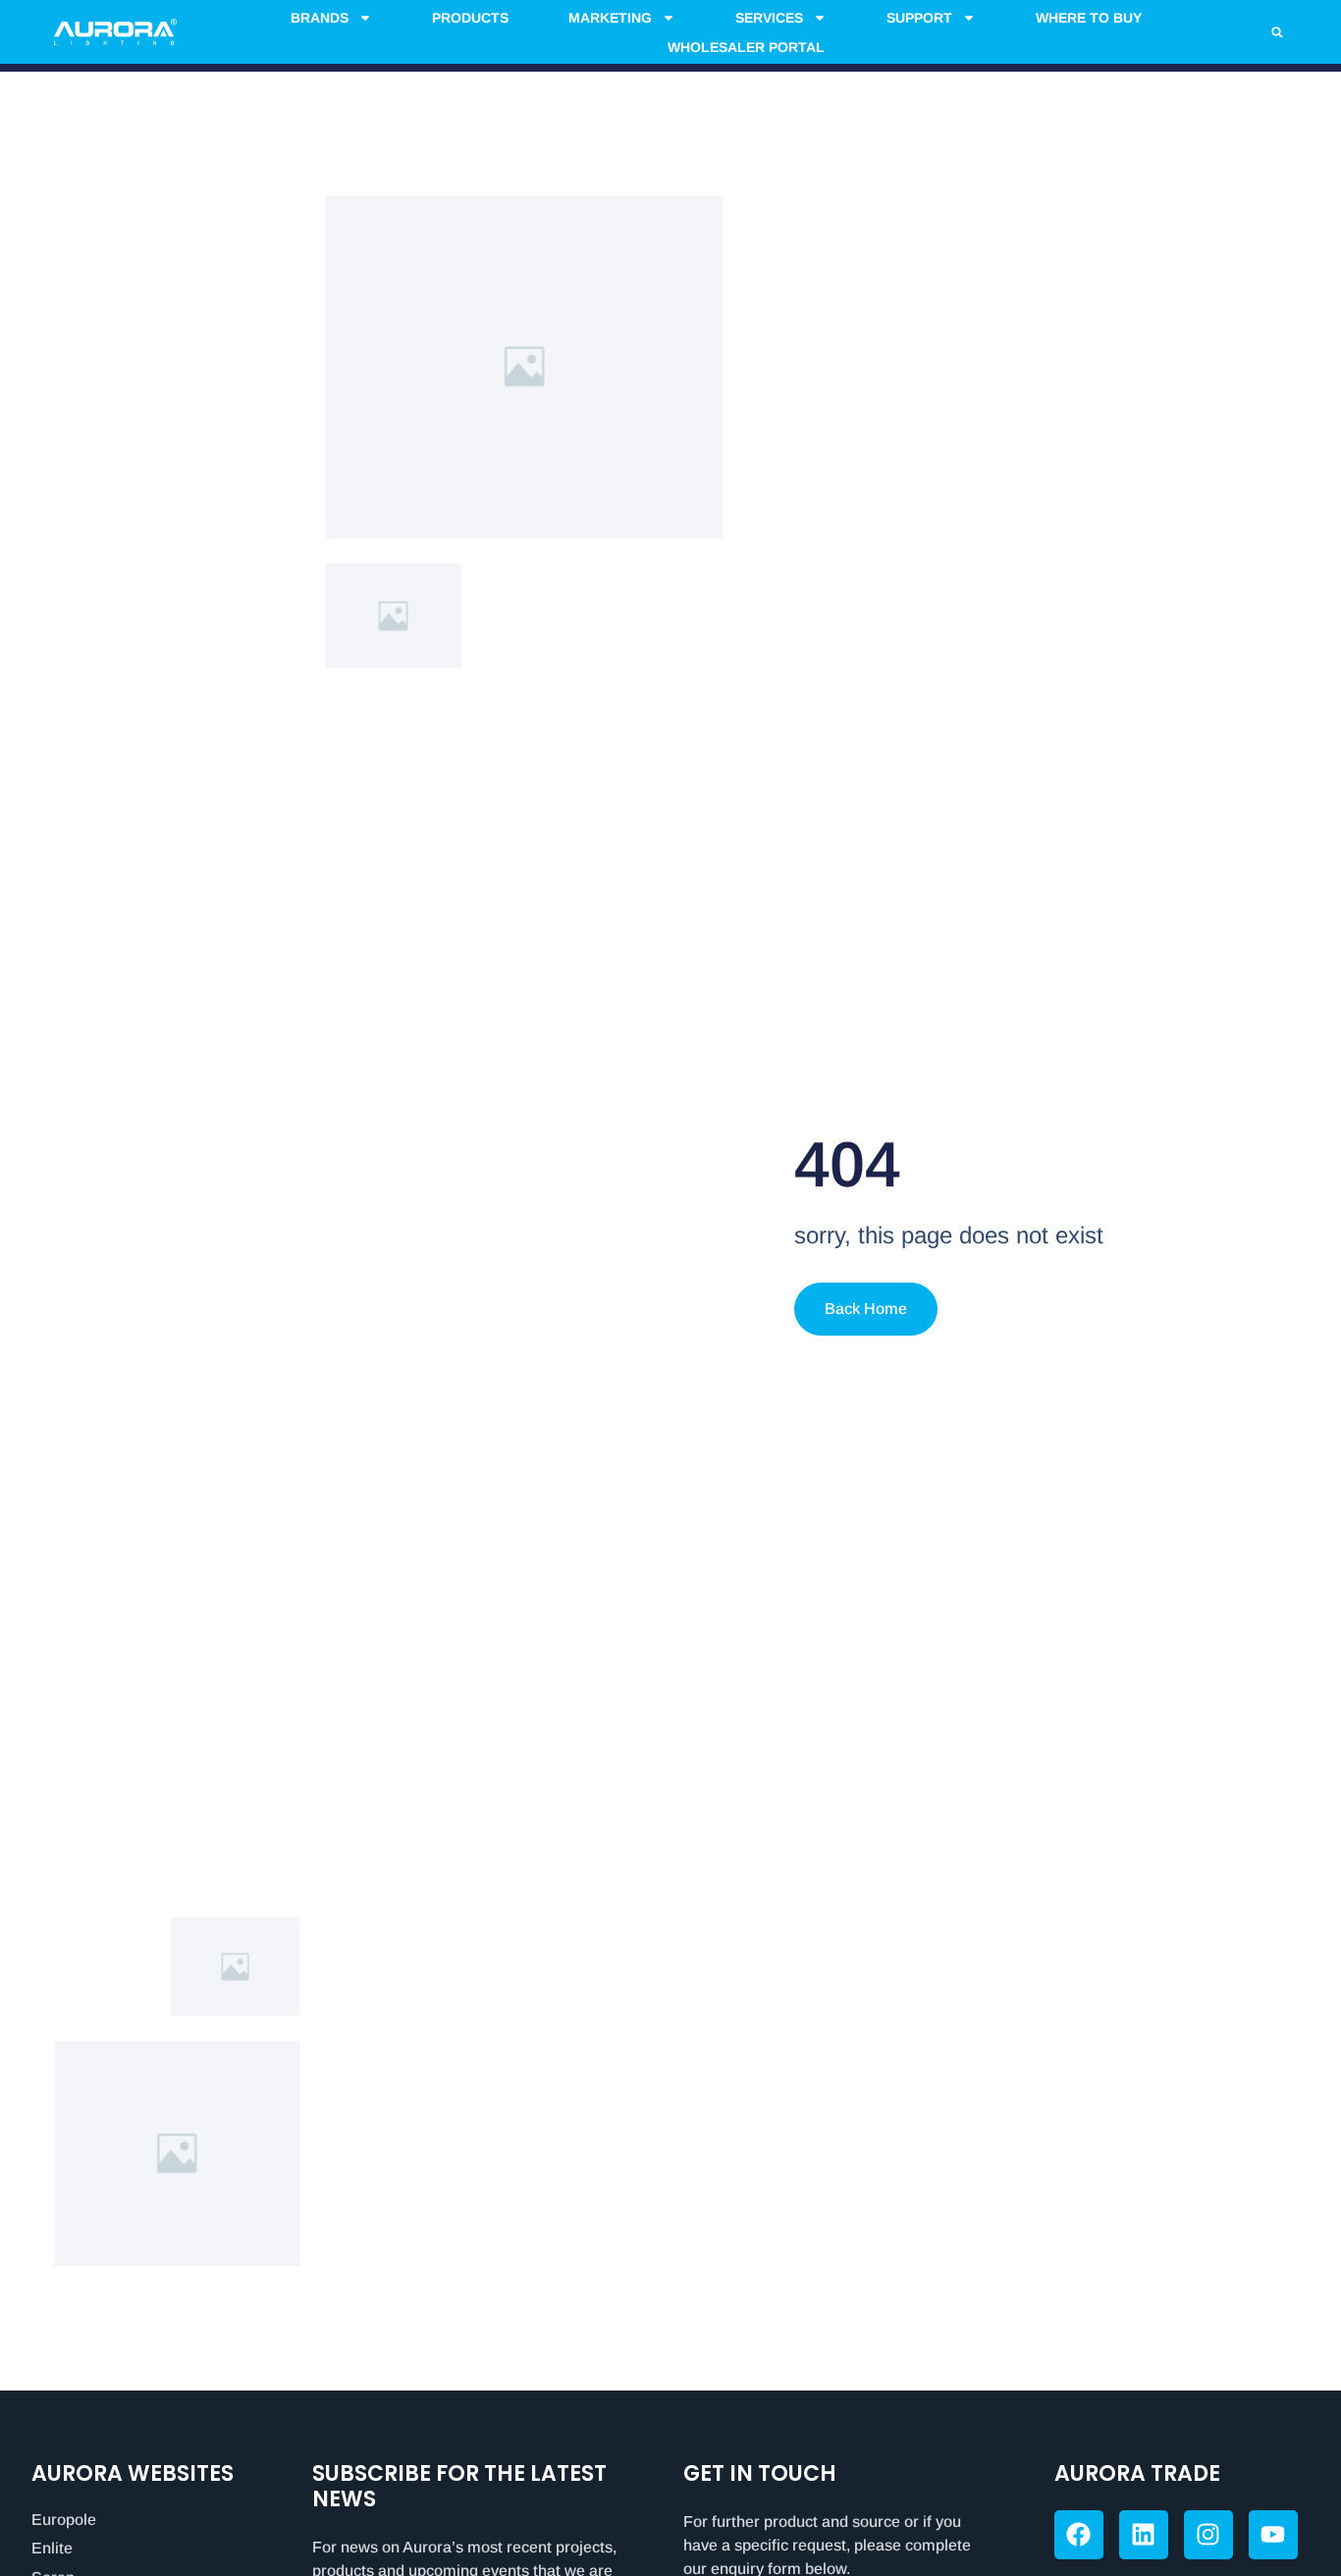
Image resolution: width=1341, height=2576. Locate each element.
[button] (1277, 32)
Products (470, 18)
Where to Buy (1089, 18)
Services (769, 18)
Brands (320, 18)
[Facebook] (1079, 2535)
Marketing (610, 18)
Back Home (866, 1309)
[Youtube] (1273, 2535)
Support (919, 18)
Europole (64, 2520)
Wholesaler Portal (746, 47)
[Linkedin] (1144, 2535)
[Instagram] (1208, 2535)
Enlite (52, 2548)
